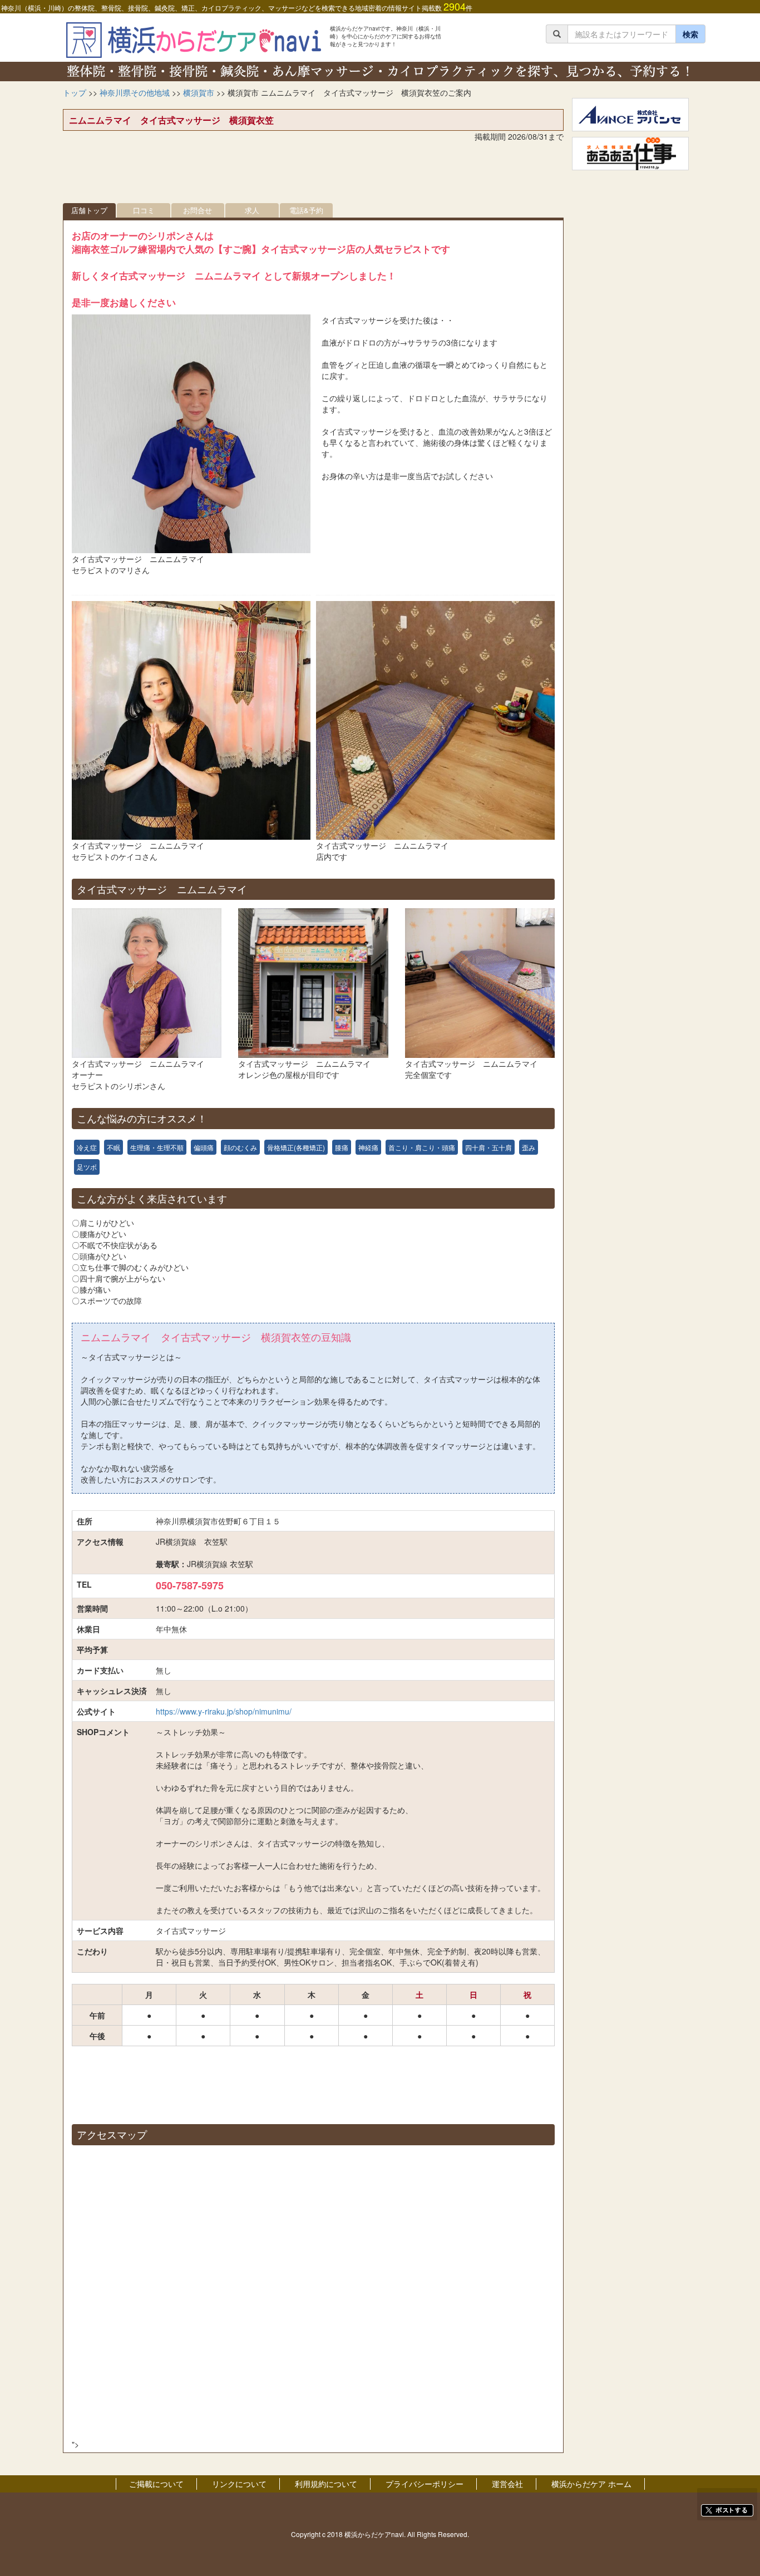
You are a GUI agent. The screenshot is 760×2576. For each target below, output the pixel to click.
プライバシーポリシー (425, 2484)
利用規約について (326, 2484)
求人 (252, 210)
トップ (75, 92)
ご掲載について (156, 2484)
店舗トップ (89, 210)
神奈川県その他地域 (135, 92)
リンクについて (239, 2484)
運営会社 (507, 2484)
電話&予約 (306, 210)
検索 (690, 34)
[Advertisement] (313, 175)
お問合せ (198, 210)
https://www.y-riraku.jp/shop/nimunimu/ (224, 1711)
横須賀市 (199, 92)
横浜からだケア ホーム (591, 2484)
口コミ (144, 210)
